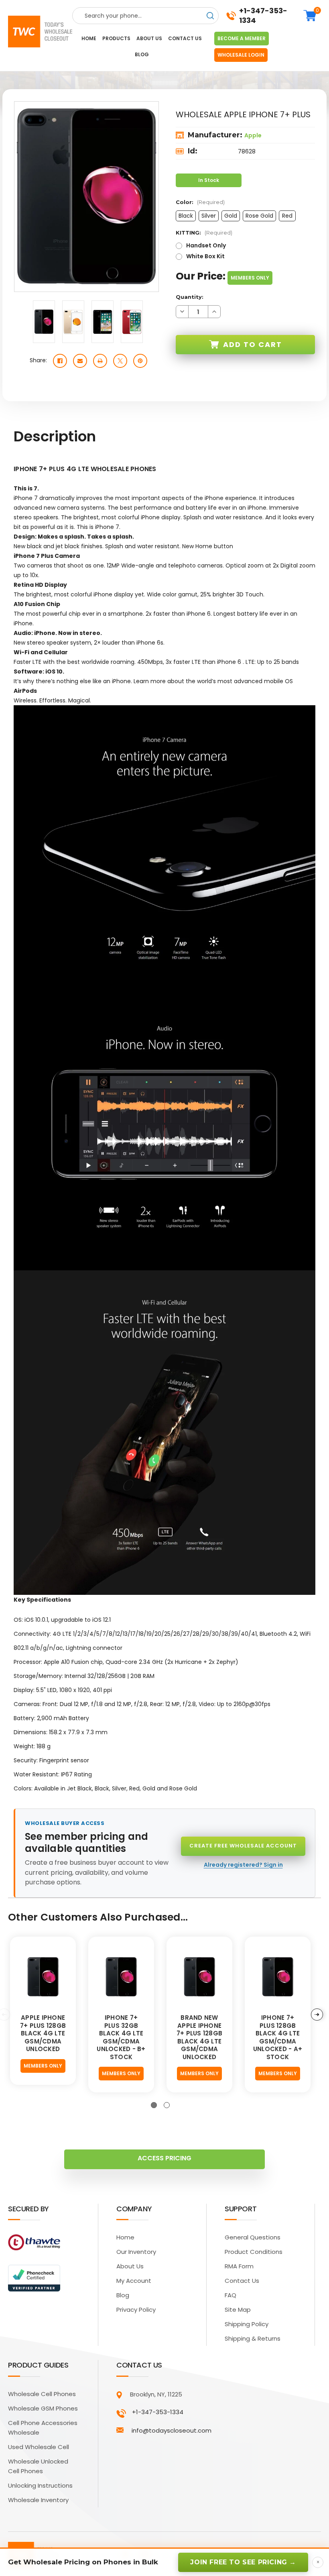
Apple (253, 135)
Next (317, 2015)
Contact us (185, 38)
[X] (120, 361)
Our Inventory (136, 2252)
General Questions (253, 2237)
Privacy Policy (136, 2310)
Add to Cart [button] (253, 344)
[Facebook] (60, 361)
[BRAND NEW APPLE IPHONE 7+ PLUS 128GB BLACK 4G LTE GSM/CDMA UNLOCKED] (199, 1977)
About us (149, 38)
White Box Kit (205, 256)
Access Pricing (164, 2158)
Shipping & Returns (253, 2338)
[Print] (100, 361)
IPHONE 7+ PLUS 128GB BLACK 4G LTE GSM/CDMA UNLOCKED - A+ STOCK (278, 2037)
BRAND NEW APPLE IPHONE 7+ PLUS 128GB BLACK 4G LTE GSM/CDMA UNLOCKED (199, 2037)
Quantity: (190, 297)
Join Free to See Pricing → (243, 2562)
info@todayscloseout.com (172, 2430)
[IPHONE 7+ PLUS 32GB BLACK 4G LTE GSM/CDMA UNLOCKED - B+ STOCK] (121, 1977)
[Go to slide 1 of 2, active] (154, 2105)
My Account (134, 2281)
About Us (130, 2266)
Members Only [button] (250, 278)
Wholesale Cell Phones (42, 2394)
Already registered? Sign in (243, 1865)
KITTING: (204, 233)
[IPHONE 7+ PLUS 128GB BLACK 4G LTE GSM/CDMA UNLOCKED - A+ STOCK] (278, 1977)
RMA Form (239, 2266)
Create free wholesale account (243, 1846)
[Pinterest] (140, 361)
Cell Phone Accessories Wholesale (43, 2428)
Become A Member (242, 38)
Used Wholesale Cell (39, 2447)
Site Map (238, 2310)
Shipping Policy (247, 2324)
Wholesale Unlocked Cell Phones (38, 2466)
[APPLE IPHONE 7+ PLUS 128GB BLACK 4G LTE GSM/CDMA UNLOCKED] (43, 1977)
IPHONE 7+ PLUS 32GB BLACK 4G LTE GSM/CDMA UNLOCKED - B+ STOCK (121, 2037)
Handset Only (206, 245)
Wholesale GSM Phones (43, 2408)
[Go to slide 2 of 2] (167, 2105)
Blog (142, 54)
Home (89, 38)
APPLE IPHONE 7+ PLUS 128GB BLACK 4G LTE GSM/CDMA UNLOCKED (43, 2033)
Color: (200, 202)
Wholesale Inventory (38, 2500)
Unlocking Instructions (40, 2485)
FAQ (231, 2295)
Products (116, 38)
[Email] (80, 361)
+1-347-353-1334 (263, 16)
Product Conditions (254, 2252)
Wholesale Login (241, 55)
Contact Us (242, 2281)
